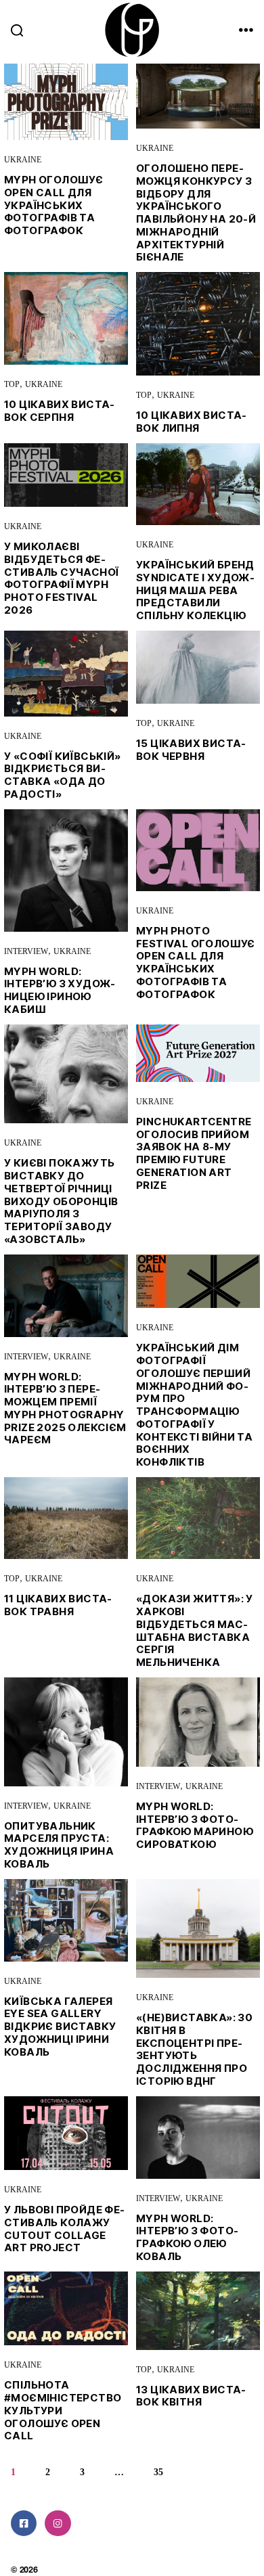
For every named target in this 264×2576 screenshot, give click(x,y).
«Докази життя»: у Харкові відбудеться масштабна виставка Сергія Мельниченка (195, 1630)
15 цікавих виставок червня (191, 750)
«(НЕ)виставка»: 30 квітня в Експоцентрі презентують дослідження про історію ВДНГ (194, 2049)
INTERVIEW (26, 952)
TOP (12, 385)
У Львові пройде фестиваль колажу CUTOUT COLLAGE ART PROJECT (64, 2229)
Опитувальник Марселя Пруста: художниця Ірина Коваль (59, 1845)
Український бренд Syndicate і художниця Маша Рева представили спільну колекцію (195, 590)
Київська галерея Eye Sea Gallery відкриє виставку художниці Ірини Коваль (60, 2027)
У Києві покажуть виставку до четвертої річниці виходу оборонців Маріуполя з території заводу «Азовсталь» (61, 1201)
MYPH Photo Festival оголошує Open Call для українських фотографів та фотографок (196, 963)
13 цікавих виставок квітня (191, 2396)
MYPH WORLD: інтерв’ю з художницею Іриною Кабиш (60, 990)
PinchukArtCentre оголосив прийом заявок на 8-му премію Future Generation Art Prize (194, 1153)
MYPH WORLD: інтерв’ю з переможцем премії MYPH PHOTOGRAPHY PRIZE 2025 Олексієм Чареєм (65, 1408)
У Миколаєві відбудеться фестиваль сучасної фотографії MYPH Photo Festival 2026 (61, 578)
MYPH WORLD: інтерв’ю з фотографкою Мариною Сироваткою (195, 1825)
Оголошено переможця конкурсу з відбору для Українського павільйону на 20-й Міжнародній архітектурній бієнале (196, 212)
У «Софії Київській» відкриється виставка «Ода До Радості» (63, 775)
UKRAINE (23, 160)
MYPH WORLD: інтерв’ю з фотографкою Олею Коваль (187, 2237)
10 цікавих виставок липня (191, 422)
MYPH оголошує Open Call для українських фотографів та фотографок (53, 205)
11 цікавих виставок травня (58, 1605)
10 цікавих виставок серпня (59, 411)
